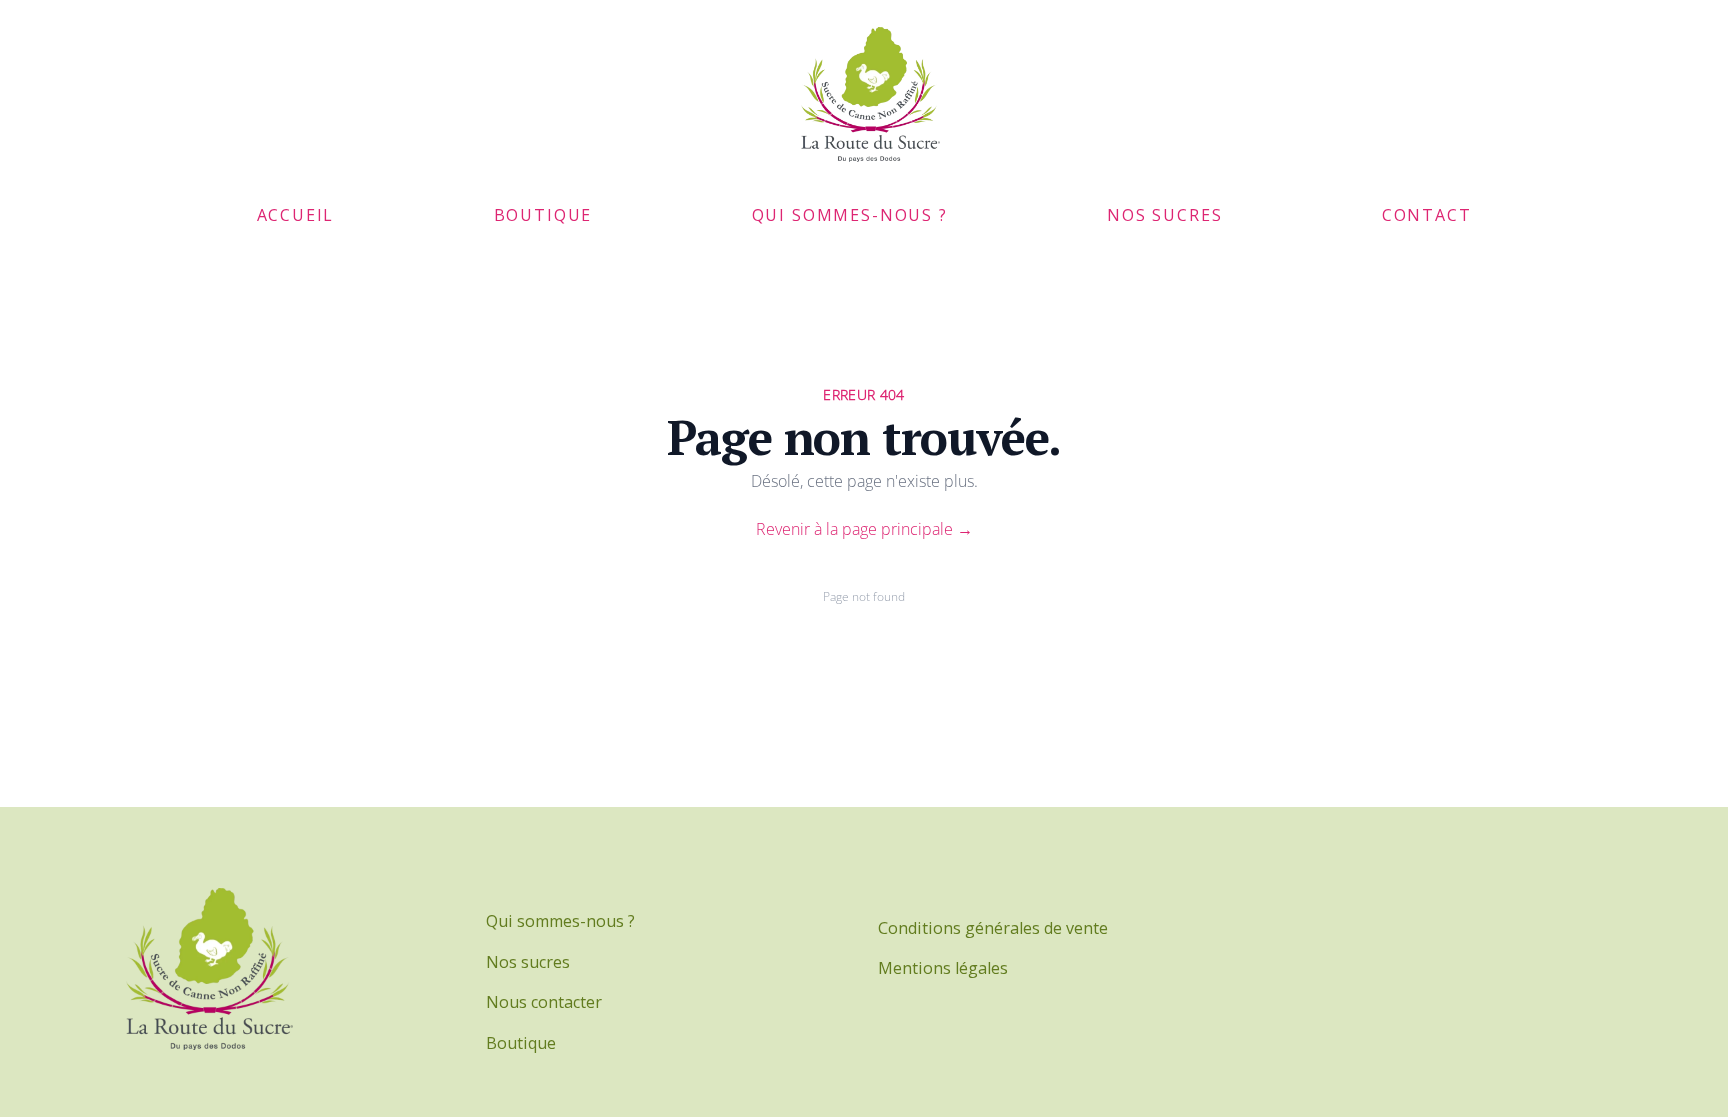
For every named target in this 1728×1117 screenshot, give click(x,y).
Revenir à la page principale (864, 529)
